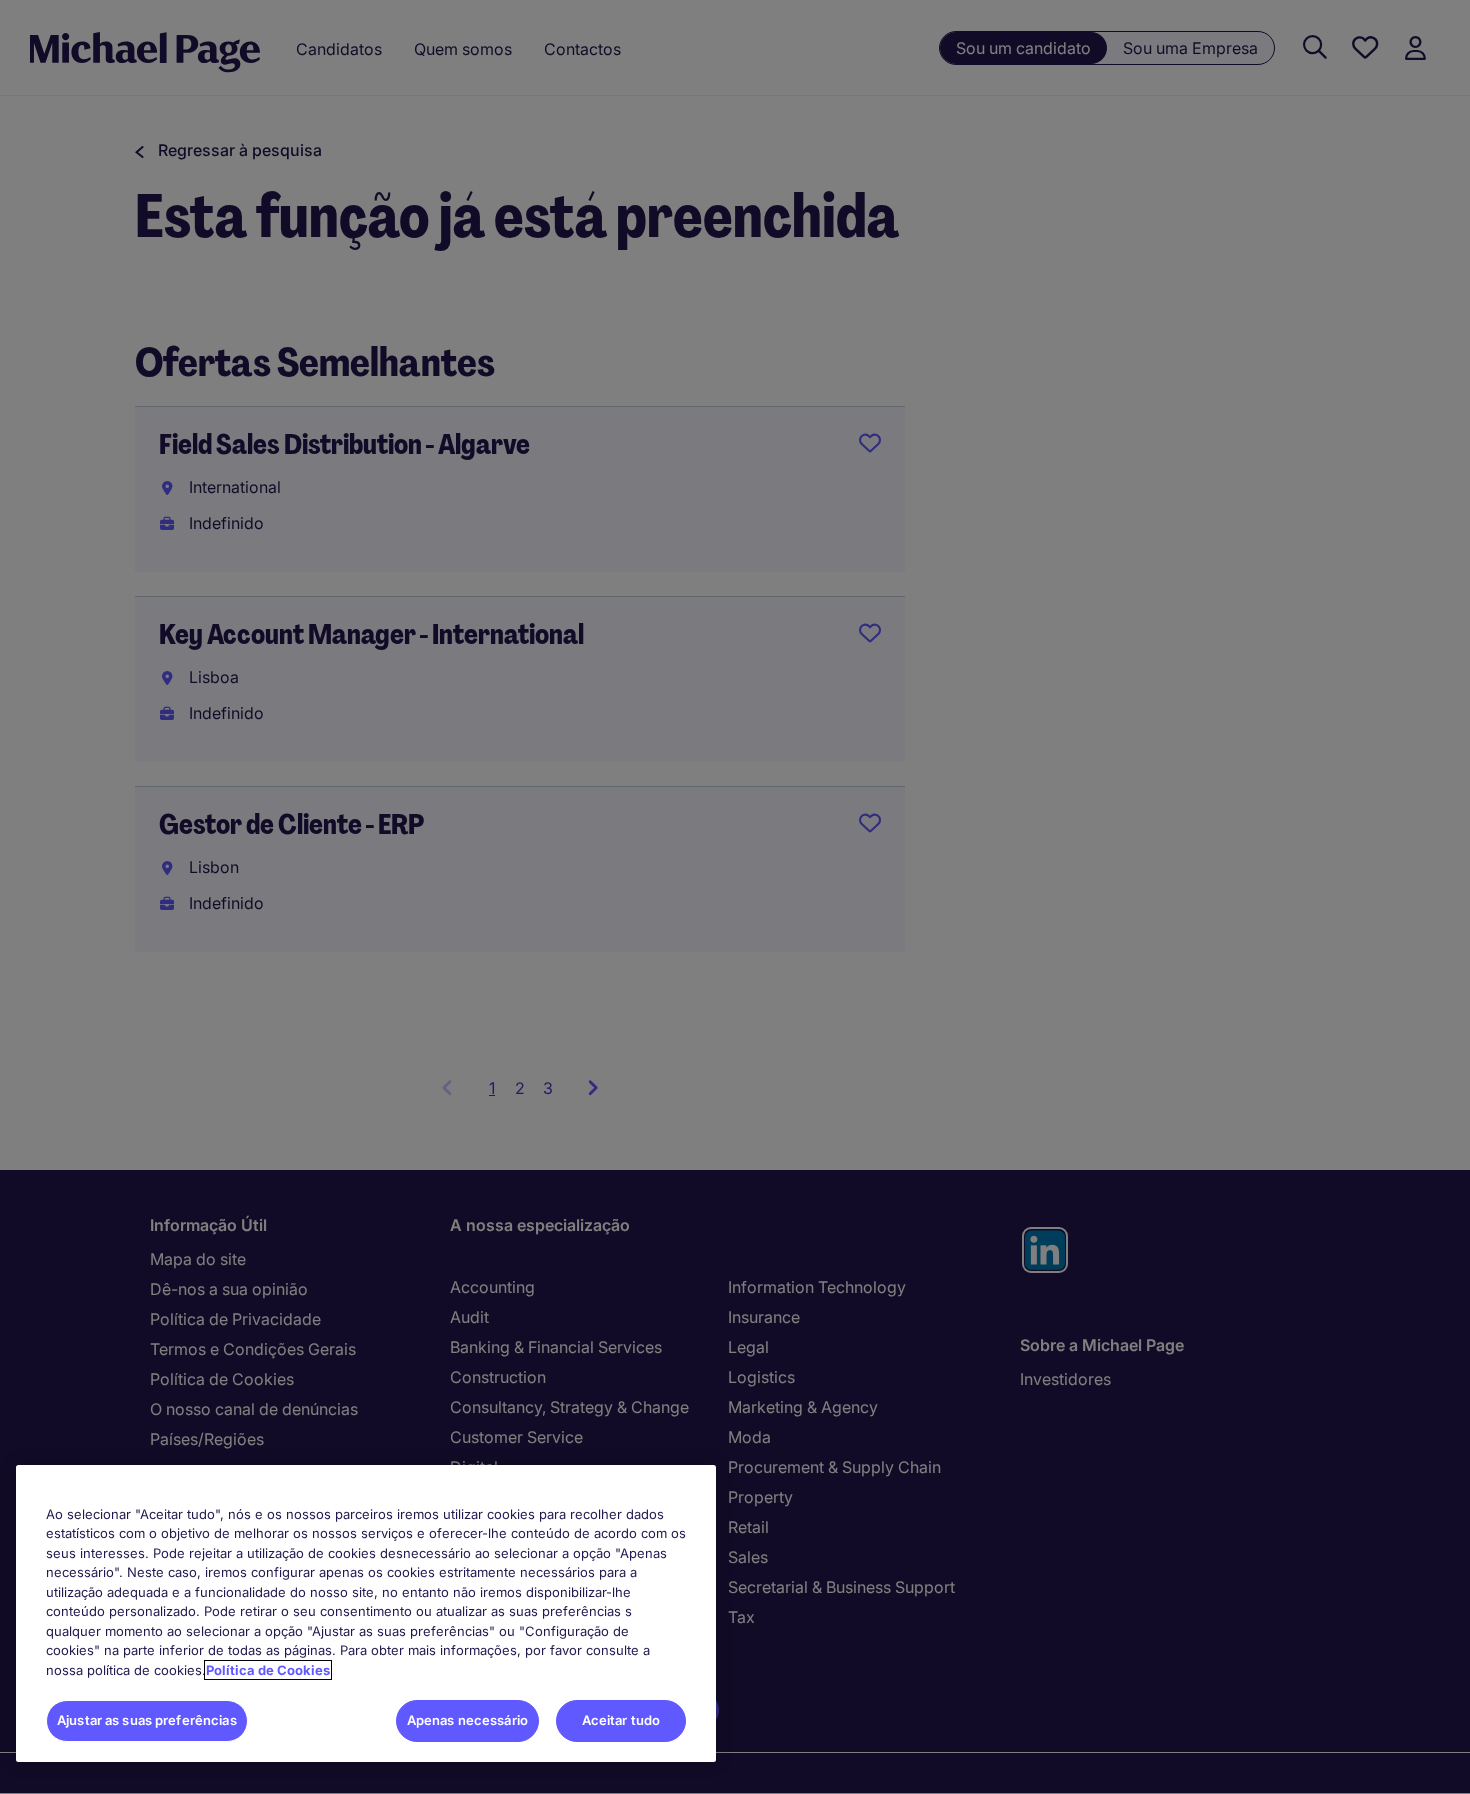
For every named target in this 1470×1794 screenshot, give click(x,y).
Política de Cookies (268, 1670)
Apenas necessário (467, 1720)
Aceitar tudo (621, 1720)
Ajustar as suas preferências (147, 1720)
